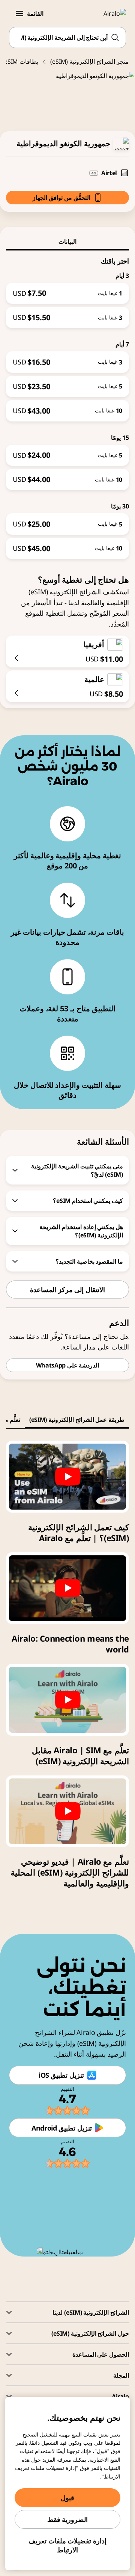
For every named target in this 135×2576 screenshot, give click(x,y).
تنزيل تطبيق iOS (61, 2075)
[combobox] (67, 37)
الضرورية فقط (68, 2519)
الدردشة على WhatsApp (68, 1365)
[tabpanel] (67, 405)
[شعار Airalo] (110, 13)
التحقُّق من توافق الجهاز (61, 198)
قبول (67, 2498)
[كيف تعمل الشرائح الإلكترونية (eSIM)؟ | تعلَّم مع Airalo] (67, 1477)
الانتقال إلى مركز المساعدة (67, 1289)
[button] (19, 13)
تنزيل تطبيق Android (62, 2128)
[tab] (67, 241)
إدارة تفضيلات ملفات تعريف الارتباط (67, 2545)
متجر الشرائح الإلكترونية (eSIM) (90, 61)
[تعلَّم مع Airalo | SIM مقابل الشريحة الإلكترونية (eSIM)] (67, 1700)
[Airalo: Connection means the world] (67, 1588)
